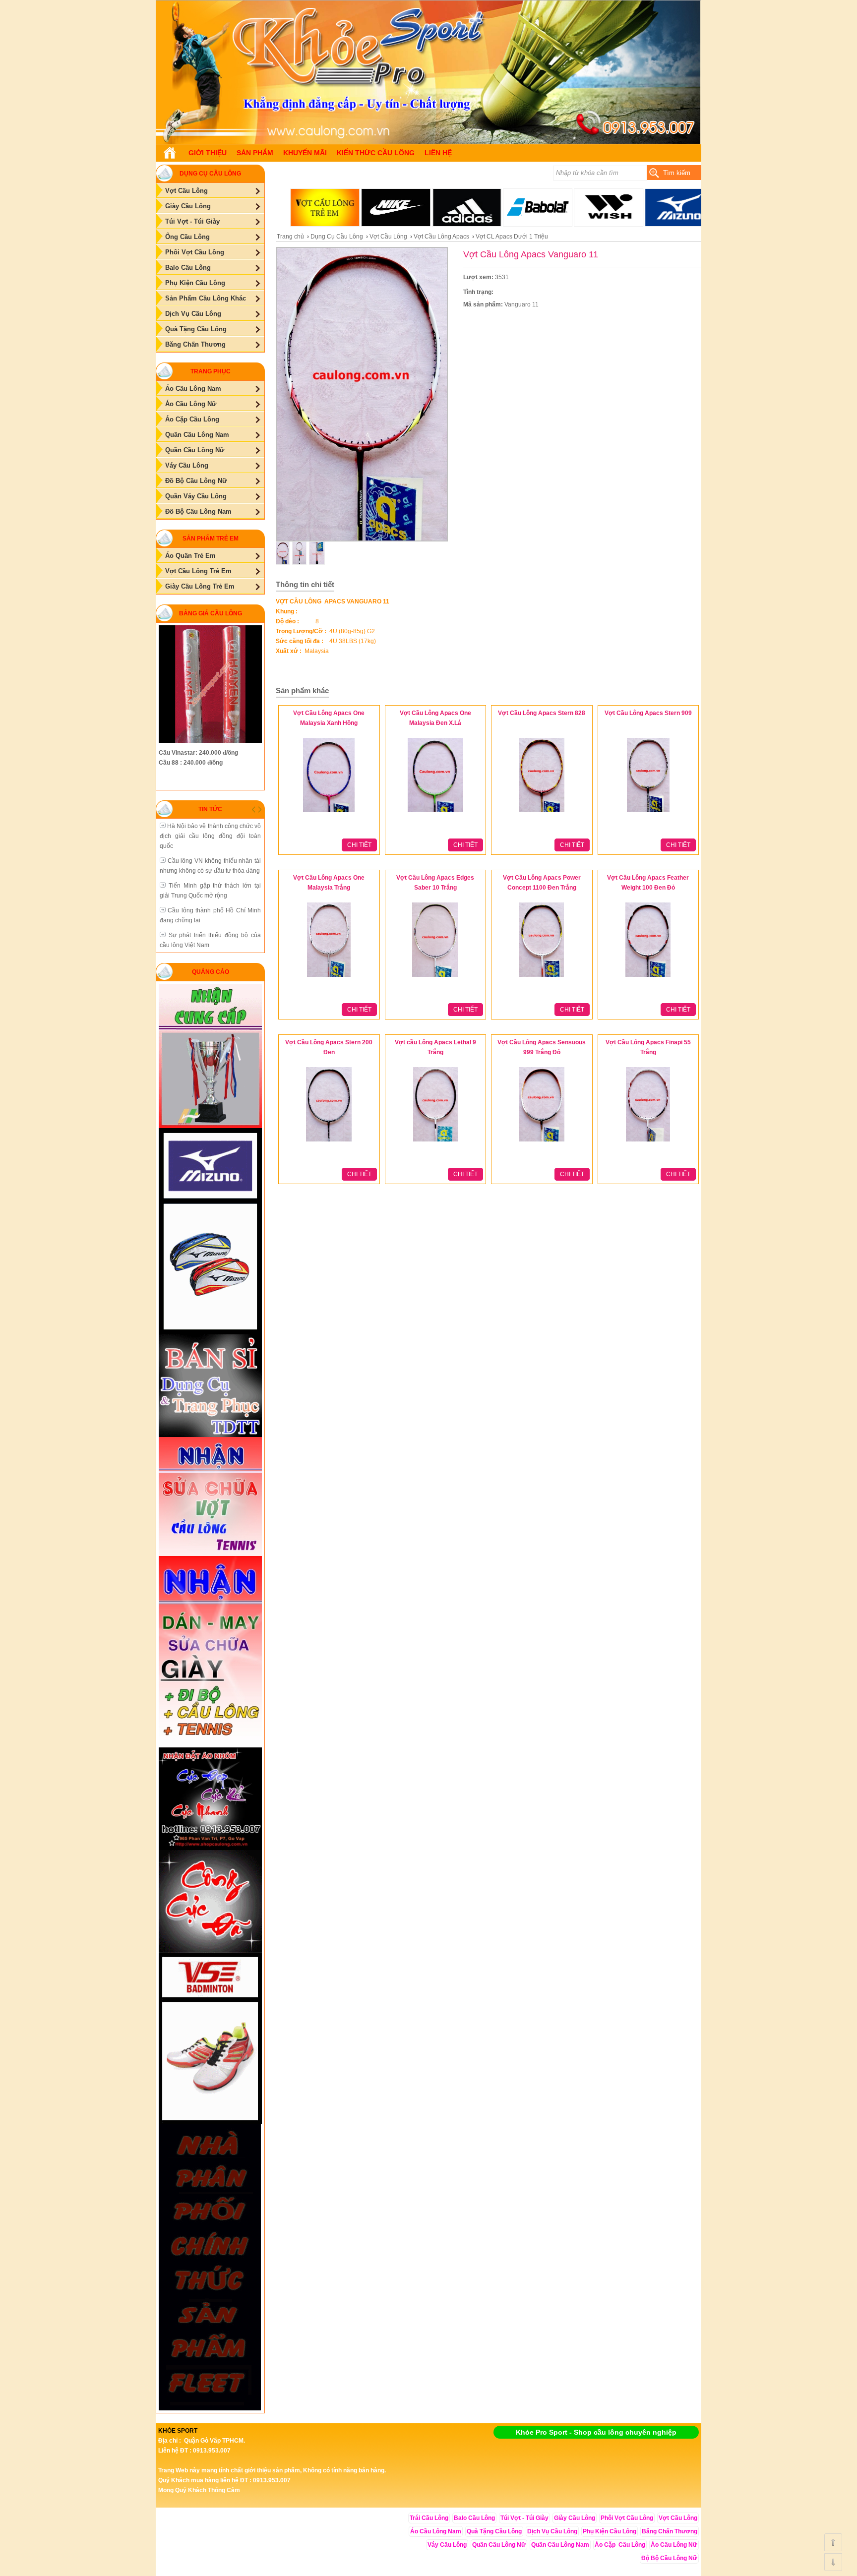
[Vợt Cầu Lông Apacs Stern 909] (648, 813)
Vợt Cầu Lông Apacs (441, 237)
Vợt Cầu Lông (388, 237)
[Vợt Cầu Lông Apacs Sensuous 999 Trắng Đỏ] (542, 1142)
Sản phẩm (255, 153)
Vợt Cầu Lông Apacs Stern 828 (542, 713)
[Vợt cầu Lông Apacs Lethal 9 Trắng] (435, 1142)
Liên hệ (438, 153)
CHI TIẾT (359, 845)
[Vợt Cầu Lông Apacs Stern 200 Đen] (329, 1142)
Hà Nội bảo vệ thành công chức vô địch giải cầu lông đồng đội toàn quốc (210, 836)
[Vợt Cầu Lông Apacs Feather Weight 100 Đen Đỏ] (648, 977)
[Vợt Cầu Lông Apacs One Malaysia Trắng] (329, 977)
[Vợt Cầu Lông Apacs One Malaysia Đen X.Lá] (435, 813)
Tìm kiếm (677, 173)
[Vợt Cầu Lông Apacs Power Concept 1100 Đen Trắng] (542, 977)
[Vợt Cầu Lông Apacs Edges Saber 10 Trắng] (435, 977)
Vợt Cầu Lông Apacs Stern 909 (648, 713)
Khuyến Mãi (305, 153)
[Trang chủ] (170, 153)
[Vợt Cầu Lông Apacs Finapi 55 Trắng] (648, 1142)
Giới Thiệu (208, 153)
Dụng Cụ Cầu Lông (337, 237)
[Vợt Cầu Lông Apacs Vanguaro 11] (428, 142)
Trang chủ (290, 237)
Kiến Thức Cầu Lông (376, 153)
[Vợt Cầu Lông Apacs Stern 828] (542, 813)
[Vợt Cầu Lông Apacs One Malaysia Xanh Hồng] (329, 813)
